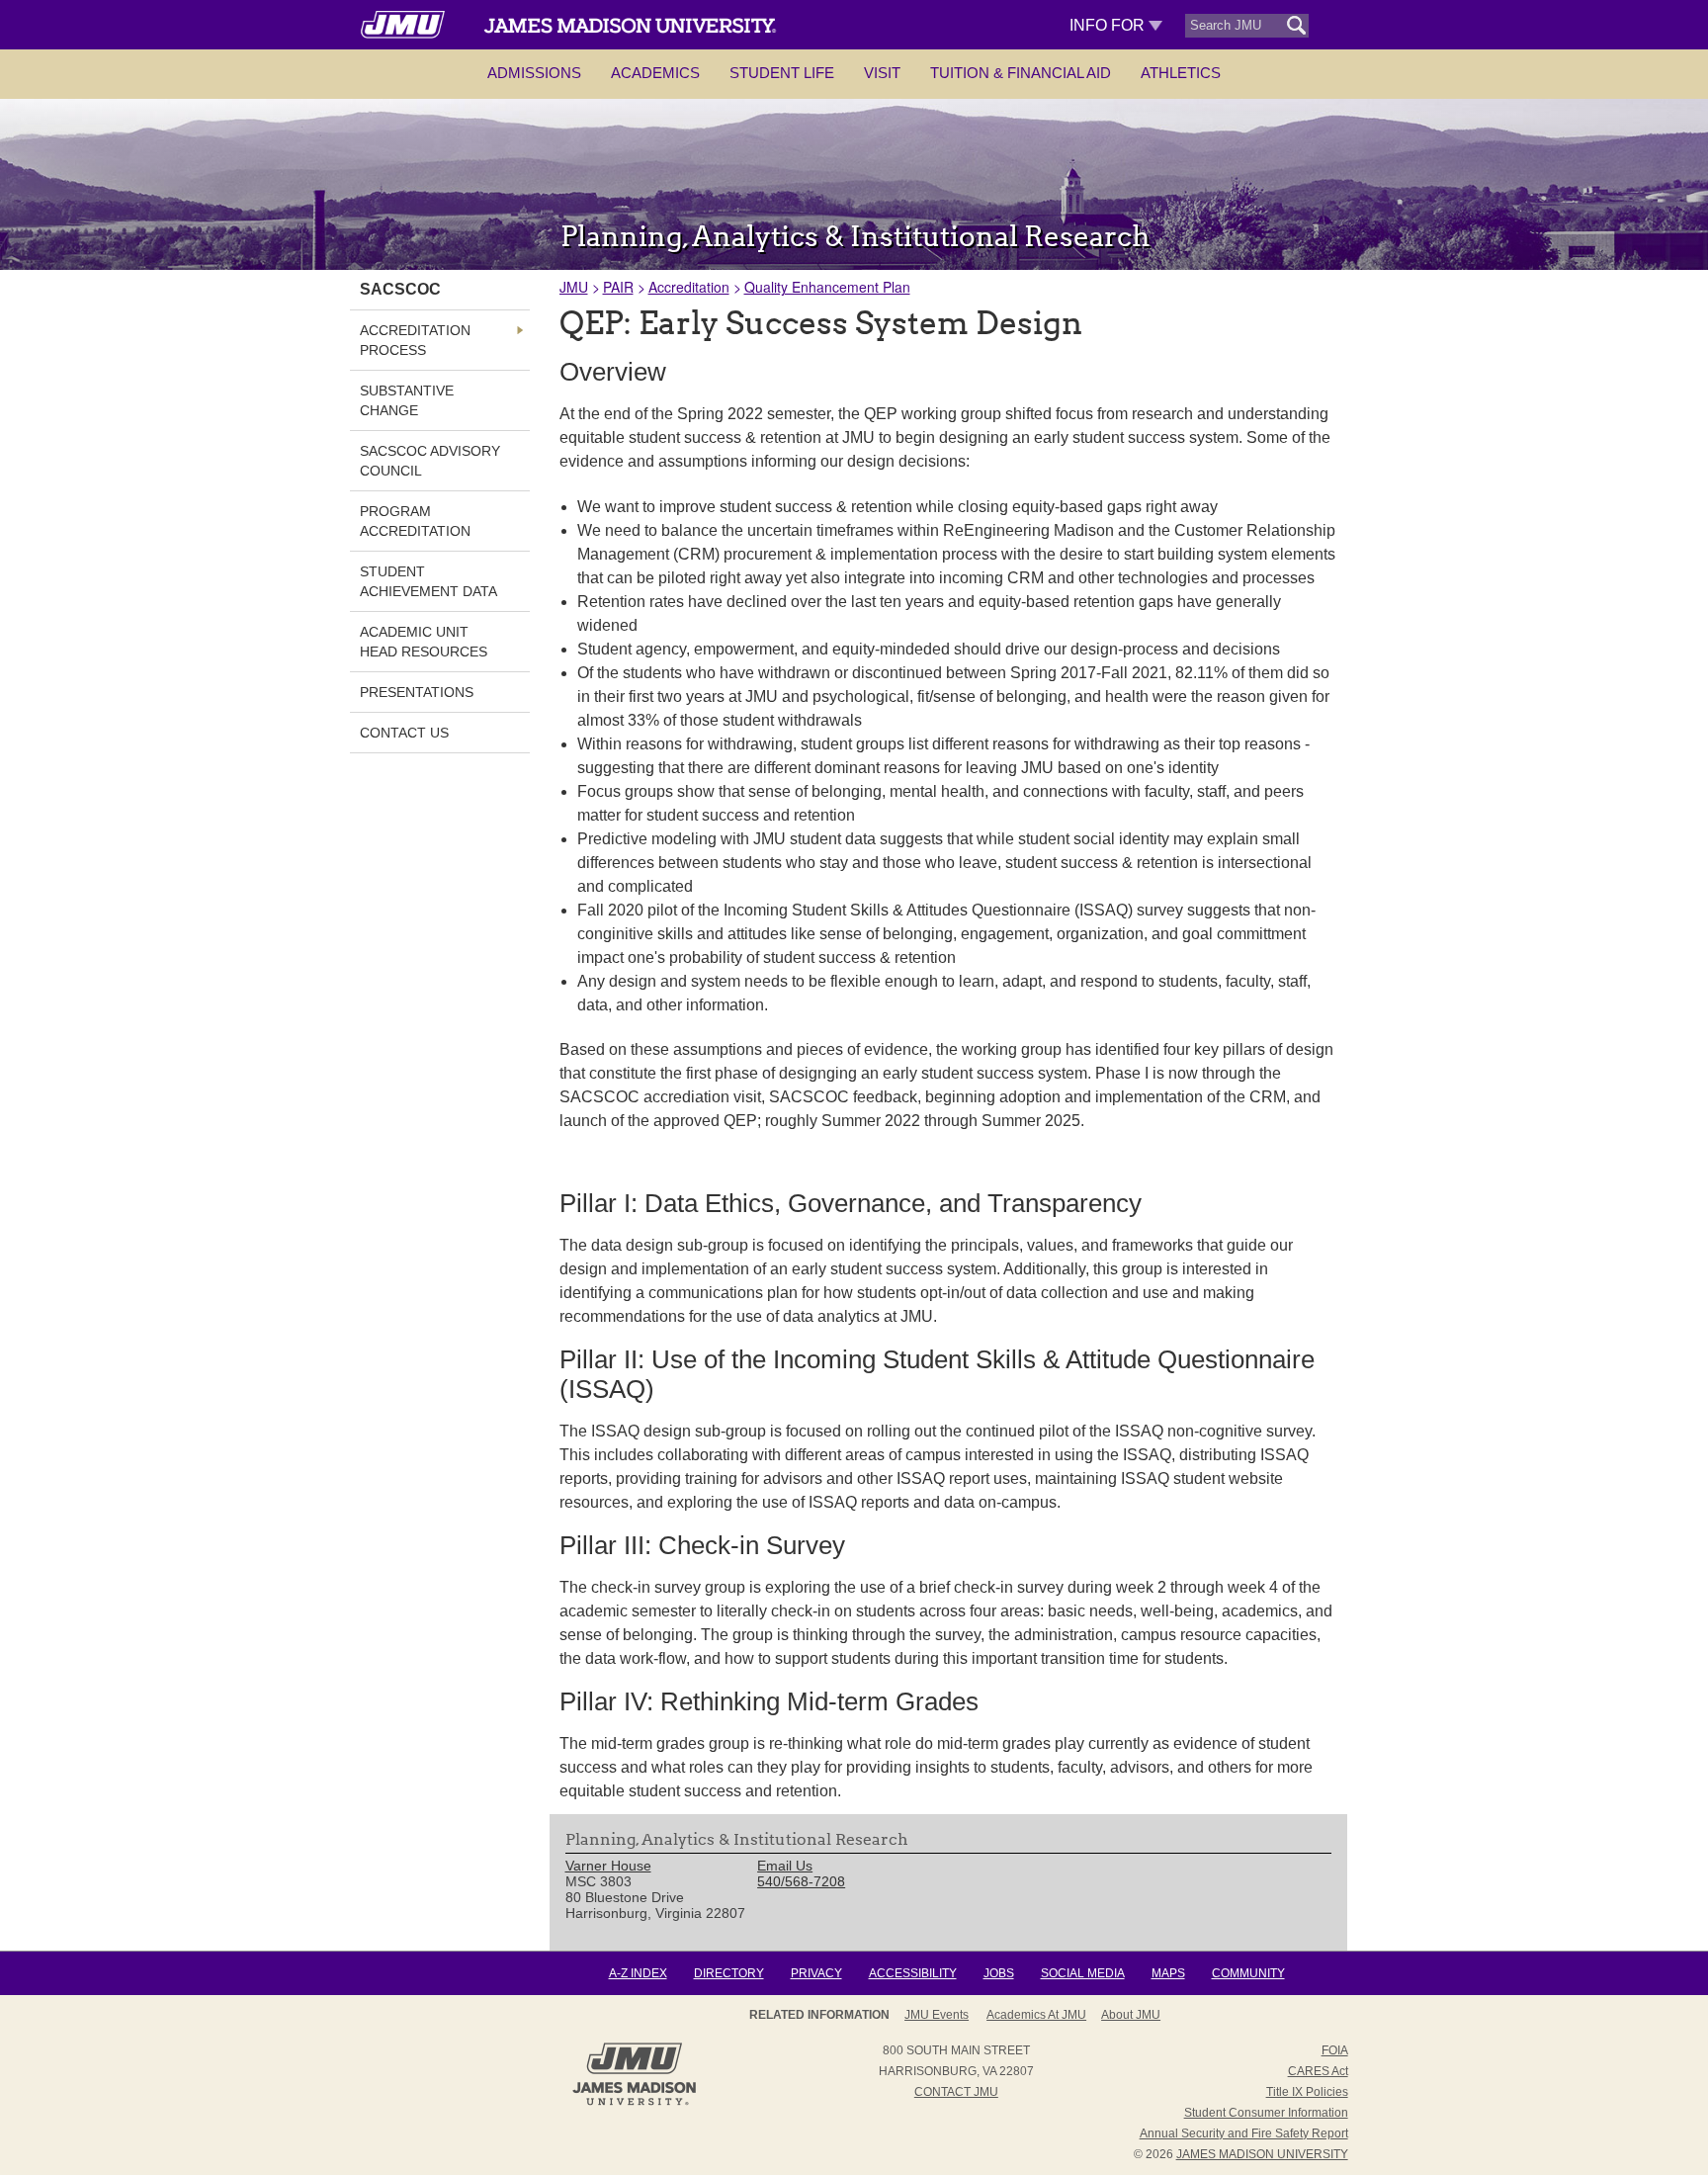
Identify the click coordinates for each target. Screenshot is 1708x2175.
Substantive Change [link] (407, 400)
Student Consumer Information (1266, 2113)
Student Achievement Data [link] (428, 581)
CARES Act (1318, 2071)
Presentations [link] (417, 692)
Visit (882, 73)
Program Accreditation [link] (415, 521)
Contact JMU (956, 2092)
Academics (655, 73)
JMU (574, 287)
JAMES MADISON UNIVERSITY (1262, 2154)
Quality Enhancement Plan (827, 287)
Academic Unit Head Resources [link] (424, 642)
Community (1248, 1973)
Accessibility (913, 1973)
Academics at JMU (1036, 2015)
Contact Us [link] (404, 733)
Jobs (999, 1973)
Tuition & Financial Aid (1021, 73)
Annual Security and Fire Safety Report (1244, 2133)
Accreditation (689, 287)
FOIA (1335, 2050)
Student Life (782, 73)
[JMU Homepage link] (634, 2103)
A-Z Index (638, 1973)
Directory (729, 1973)
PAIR (618, 287)
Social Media (1083, 1973)
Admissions (534, 73)
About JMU (1131, 2015)
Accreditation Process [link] (415, 340)
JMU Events (937, 2015)
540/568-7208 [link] (801, 1881)
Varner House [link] (608, 1866)
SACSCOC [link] (400, 289)
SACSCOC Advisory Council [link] (430, 461)
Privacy (816, 1973)
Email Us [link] (785, 1866)
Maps (1168, 1973)
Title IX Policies (1307, 2092)
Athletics (1181, 73)
